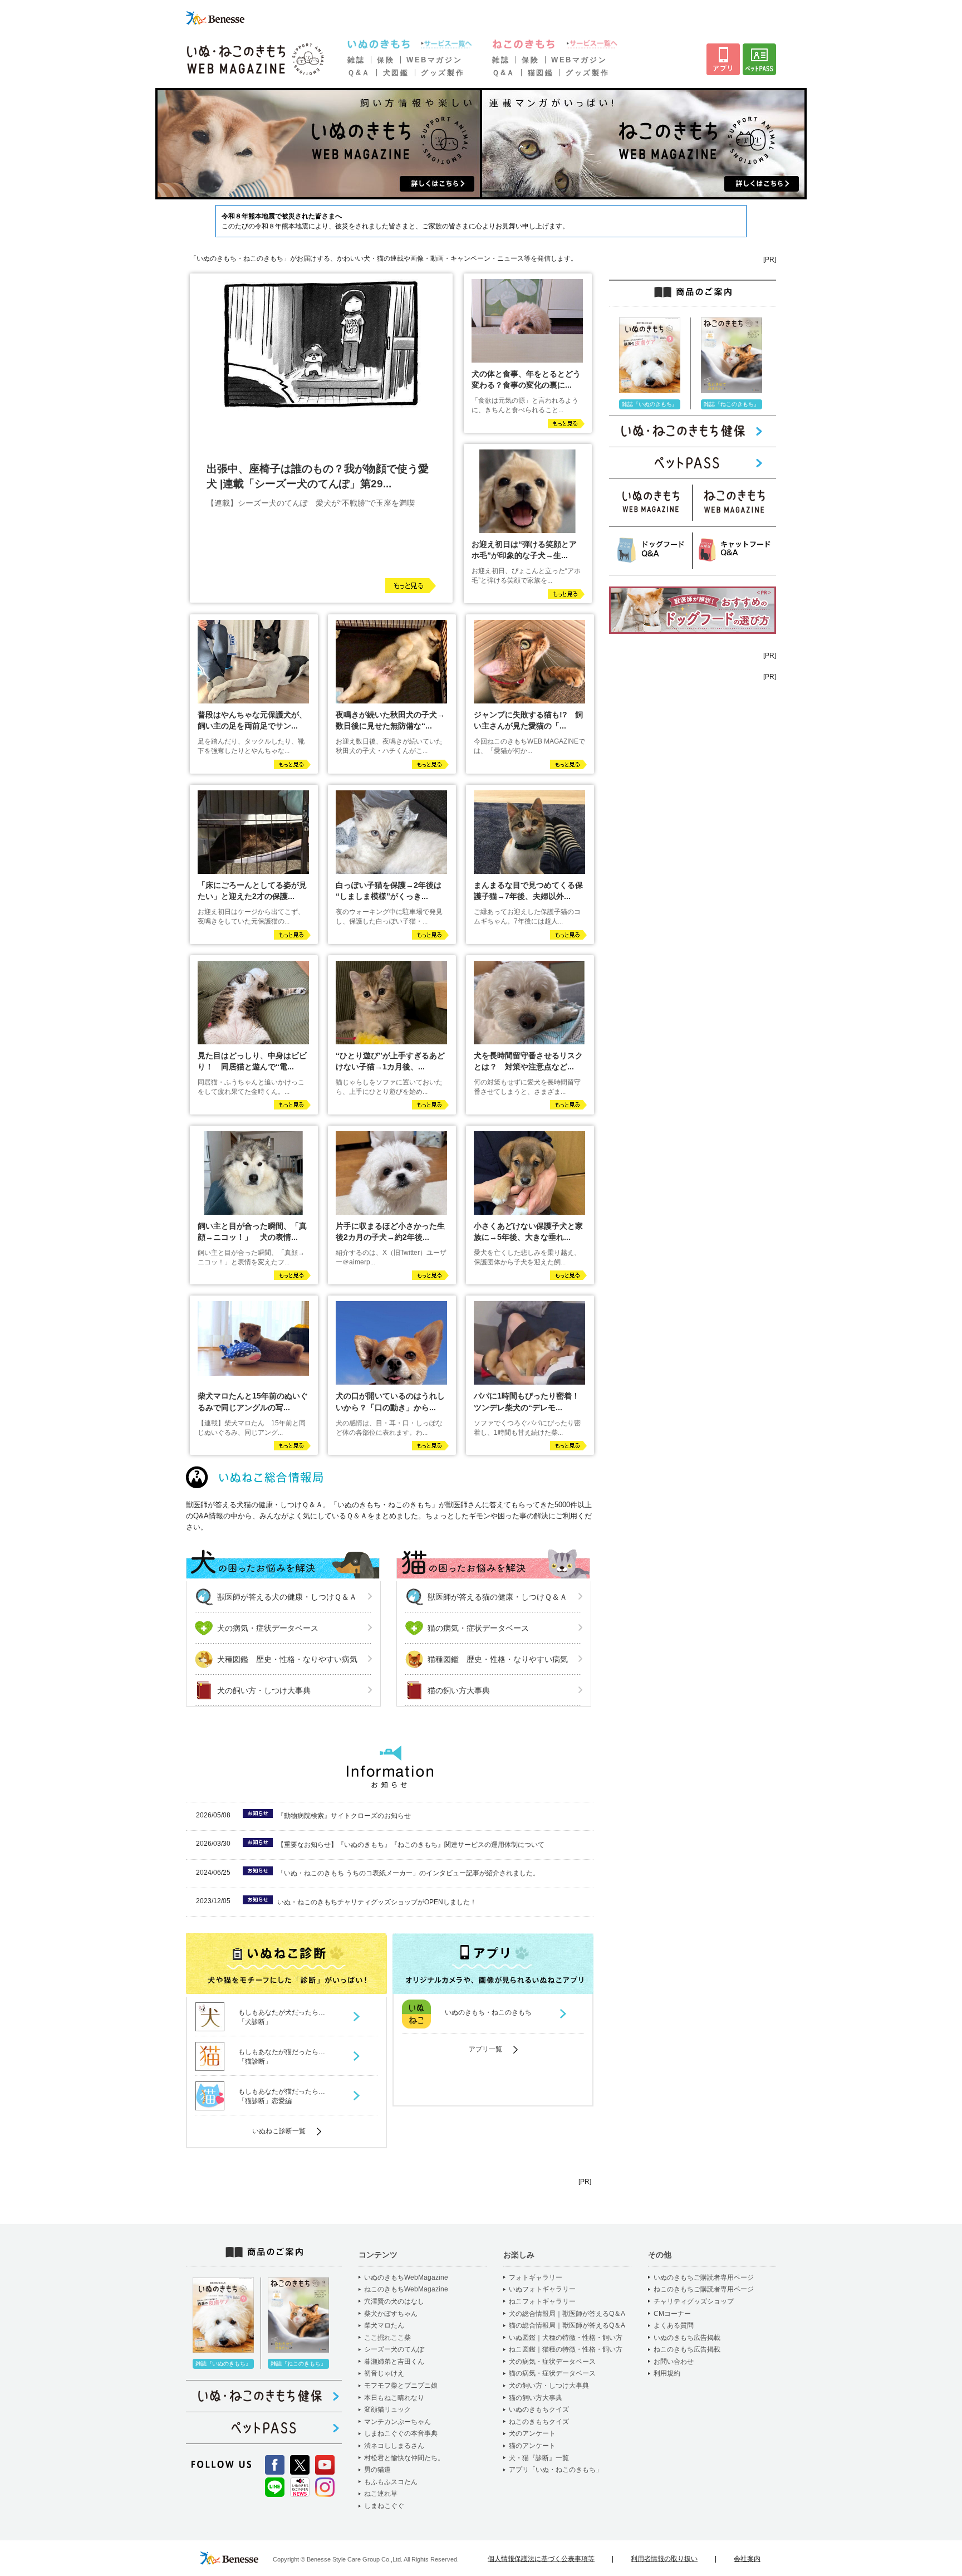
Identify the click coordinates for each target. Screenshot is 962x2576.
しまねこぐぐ (384, 2506)
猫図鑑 (541, 73)
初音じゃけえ (384, 2373)
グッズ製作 (443, 73)
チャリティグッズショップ (694, 2301)
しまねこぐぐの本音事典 (401, 2433)
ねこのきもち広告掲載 (687, 2349)
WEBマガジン (434, 60)
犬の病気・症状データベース (268, 1628)
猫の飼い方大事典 (459, 1690)
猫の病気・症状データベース (478, 1628)
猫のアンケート (532, 2446)
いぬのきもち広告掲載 (687, 2338)
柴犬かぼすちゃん (391, 2314)
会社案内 (747, 2559)
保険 (386, 60)
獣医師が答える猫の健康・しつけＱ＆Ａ (497, 1597)
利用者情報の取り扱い (664, 2559)
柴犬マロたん (384, 2325)
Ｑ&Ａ (359, 73)
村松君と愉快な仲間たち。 (404, 2458)
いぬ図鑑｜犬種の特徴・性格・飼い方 (566, 2338)
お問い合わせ (674, 2362)
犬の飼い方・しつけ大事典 (264, 1690)
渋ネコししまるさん (394, 2446)
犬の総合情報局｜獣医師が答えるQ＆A (567, 2314)
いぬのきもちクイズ (539, 2409)
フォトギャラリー (536, 2277)
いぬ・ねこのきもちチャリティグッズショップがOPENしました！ (377, 1902)
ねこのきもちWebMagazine (406, 2289)
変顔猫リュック (387, 2409)
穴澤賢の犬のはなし (394, 2301)
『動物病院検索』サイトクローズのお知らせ (344, 1816)
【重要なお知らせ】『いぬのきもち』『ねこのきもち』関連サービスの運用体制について (411, 1845)
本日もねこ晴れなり (394, 2398)
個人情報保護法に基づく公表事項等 (541, 2559)
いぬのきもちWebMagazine (406, 2277)
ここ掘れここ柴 (387, 2338)
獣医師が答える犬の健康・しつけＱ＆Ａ (287, 1597)
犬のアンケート (532, 2433)
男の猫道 (377, 2470)
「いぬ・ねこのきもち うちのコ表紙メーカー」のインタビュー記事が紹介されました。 (408, 1873)
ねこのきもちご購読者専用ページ (704, 2289)
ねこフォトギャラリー (542, 2301)
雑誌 (356, 60)
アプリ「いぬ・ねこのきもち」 (556, 2470)
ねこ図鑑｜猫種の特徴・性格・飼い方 (566, 2349)
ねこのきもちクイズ (539, 2422)
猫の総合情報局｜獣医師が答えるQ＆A (567, 2325)
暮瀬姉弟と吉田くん (394, 2362)
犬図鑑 (396, 73)
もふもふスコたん (391, 2482)
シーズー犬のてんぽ (394, 2349)
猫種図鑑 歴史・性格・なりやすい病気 (498, 1659)
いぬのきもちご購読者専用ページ (704, 2277)
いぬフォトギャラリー (542, 2289)
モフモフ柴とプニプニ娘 (401, 2386)
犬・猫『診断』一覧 (539, 2458)
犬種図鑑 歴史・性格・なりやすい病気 (287, 1659)
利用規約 (667, 2373)
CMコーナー (672, 2314)
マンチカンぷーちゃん (397, 2422)
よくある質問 (674, 2325)
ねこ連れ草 (381, 2494)
